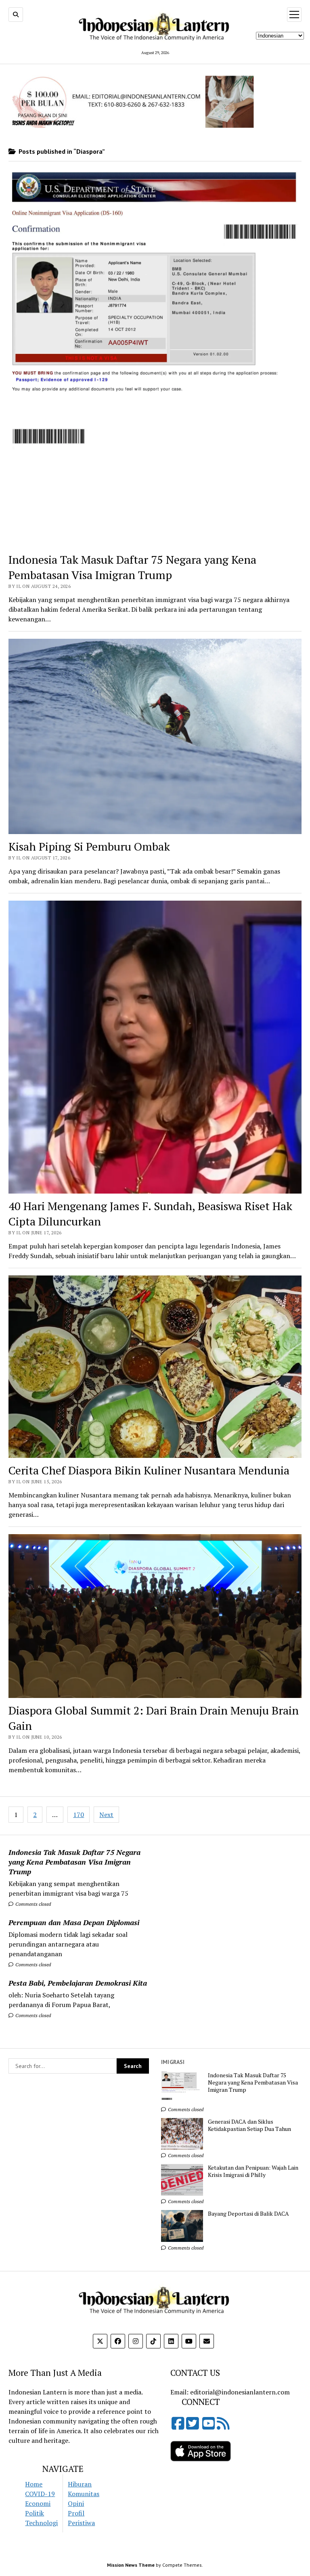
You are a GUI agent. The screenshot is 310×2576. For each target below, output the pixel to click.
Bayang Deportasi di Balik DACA (248, 2214)
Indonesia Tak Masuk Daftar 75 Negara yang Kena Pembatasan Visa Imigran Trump (74, 1862)
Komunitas (84, 2494)
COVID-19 (40, 2494)
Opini (76, 2503)
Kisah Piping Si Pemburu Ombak (89, 846)
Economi (38, 2503)
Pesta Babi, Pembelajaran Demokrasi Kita (78, 1983)
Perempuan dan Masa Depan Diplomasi (74, 1922)
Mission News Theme (131, 2565)
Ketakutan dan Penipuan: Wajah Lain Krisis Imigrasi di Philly (253, 2171)
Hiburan (80, 2484)
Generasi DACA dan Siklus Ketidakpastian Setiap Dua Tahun (249, 2125)
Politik (35, 2513)
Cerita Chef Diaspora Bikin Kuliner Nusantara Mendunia (149, 1470)
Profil (76, 2513)
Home (34, 2484)
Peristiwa (81, 2523)
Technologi (41, 2523)
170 (79, 1815)
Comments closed (32, 1904)
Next (106, 1815)
